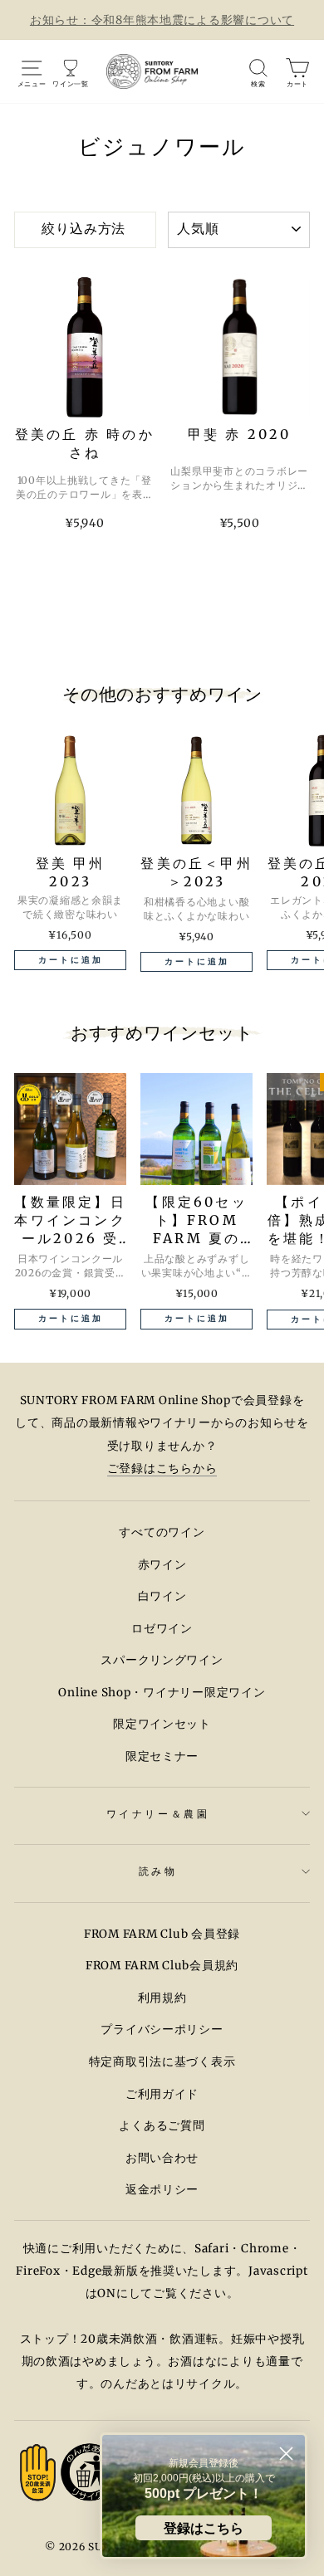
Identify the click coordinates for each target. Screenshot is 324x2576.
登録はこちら (204, 2528)
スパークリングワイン (162, 1660)
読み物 (158, 1871)
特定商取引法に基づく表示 (162, 2062)
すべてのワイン (162, 1532)
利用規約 (162, 1998)
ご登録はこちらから (162, 1469)
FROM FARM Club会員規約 (162, 1966)
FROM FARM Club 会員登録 (162, 1934)
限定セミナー (162, 1756)
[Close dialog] (286, 2454)
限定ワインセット (162, 1724)
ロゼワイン (162, 1629)
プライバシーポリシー (162, 2030)
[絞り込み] (85, 230)
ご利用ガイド (162, 2094)
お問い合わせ (162, 2158)
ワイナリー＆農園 (158, 1814)
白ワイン (162, 1596)
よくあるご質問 (162, 2126)
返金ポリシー (162, 2190)
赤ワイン (162, 1565)
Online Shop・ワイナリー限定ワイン (162, 1693)
